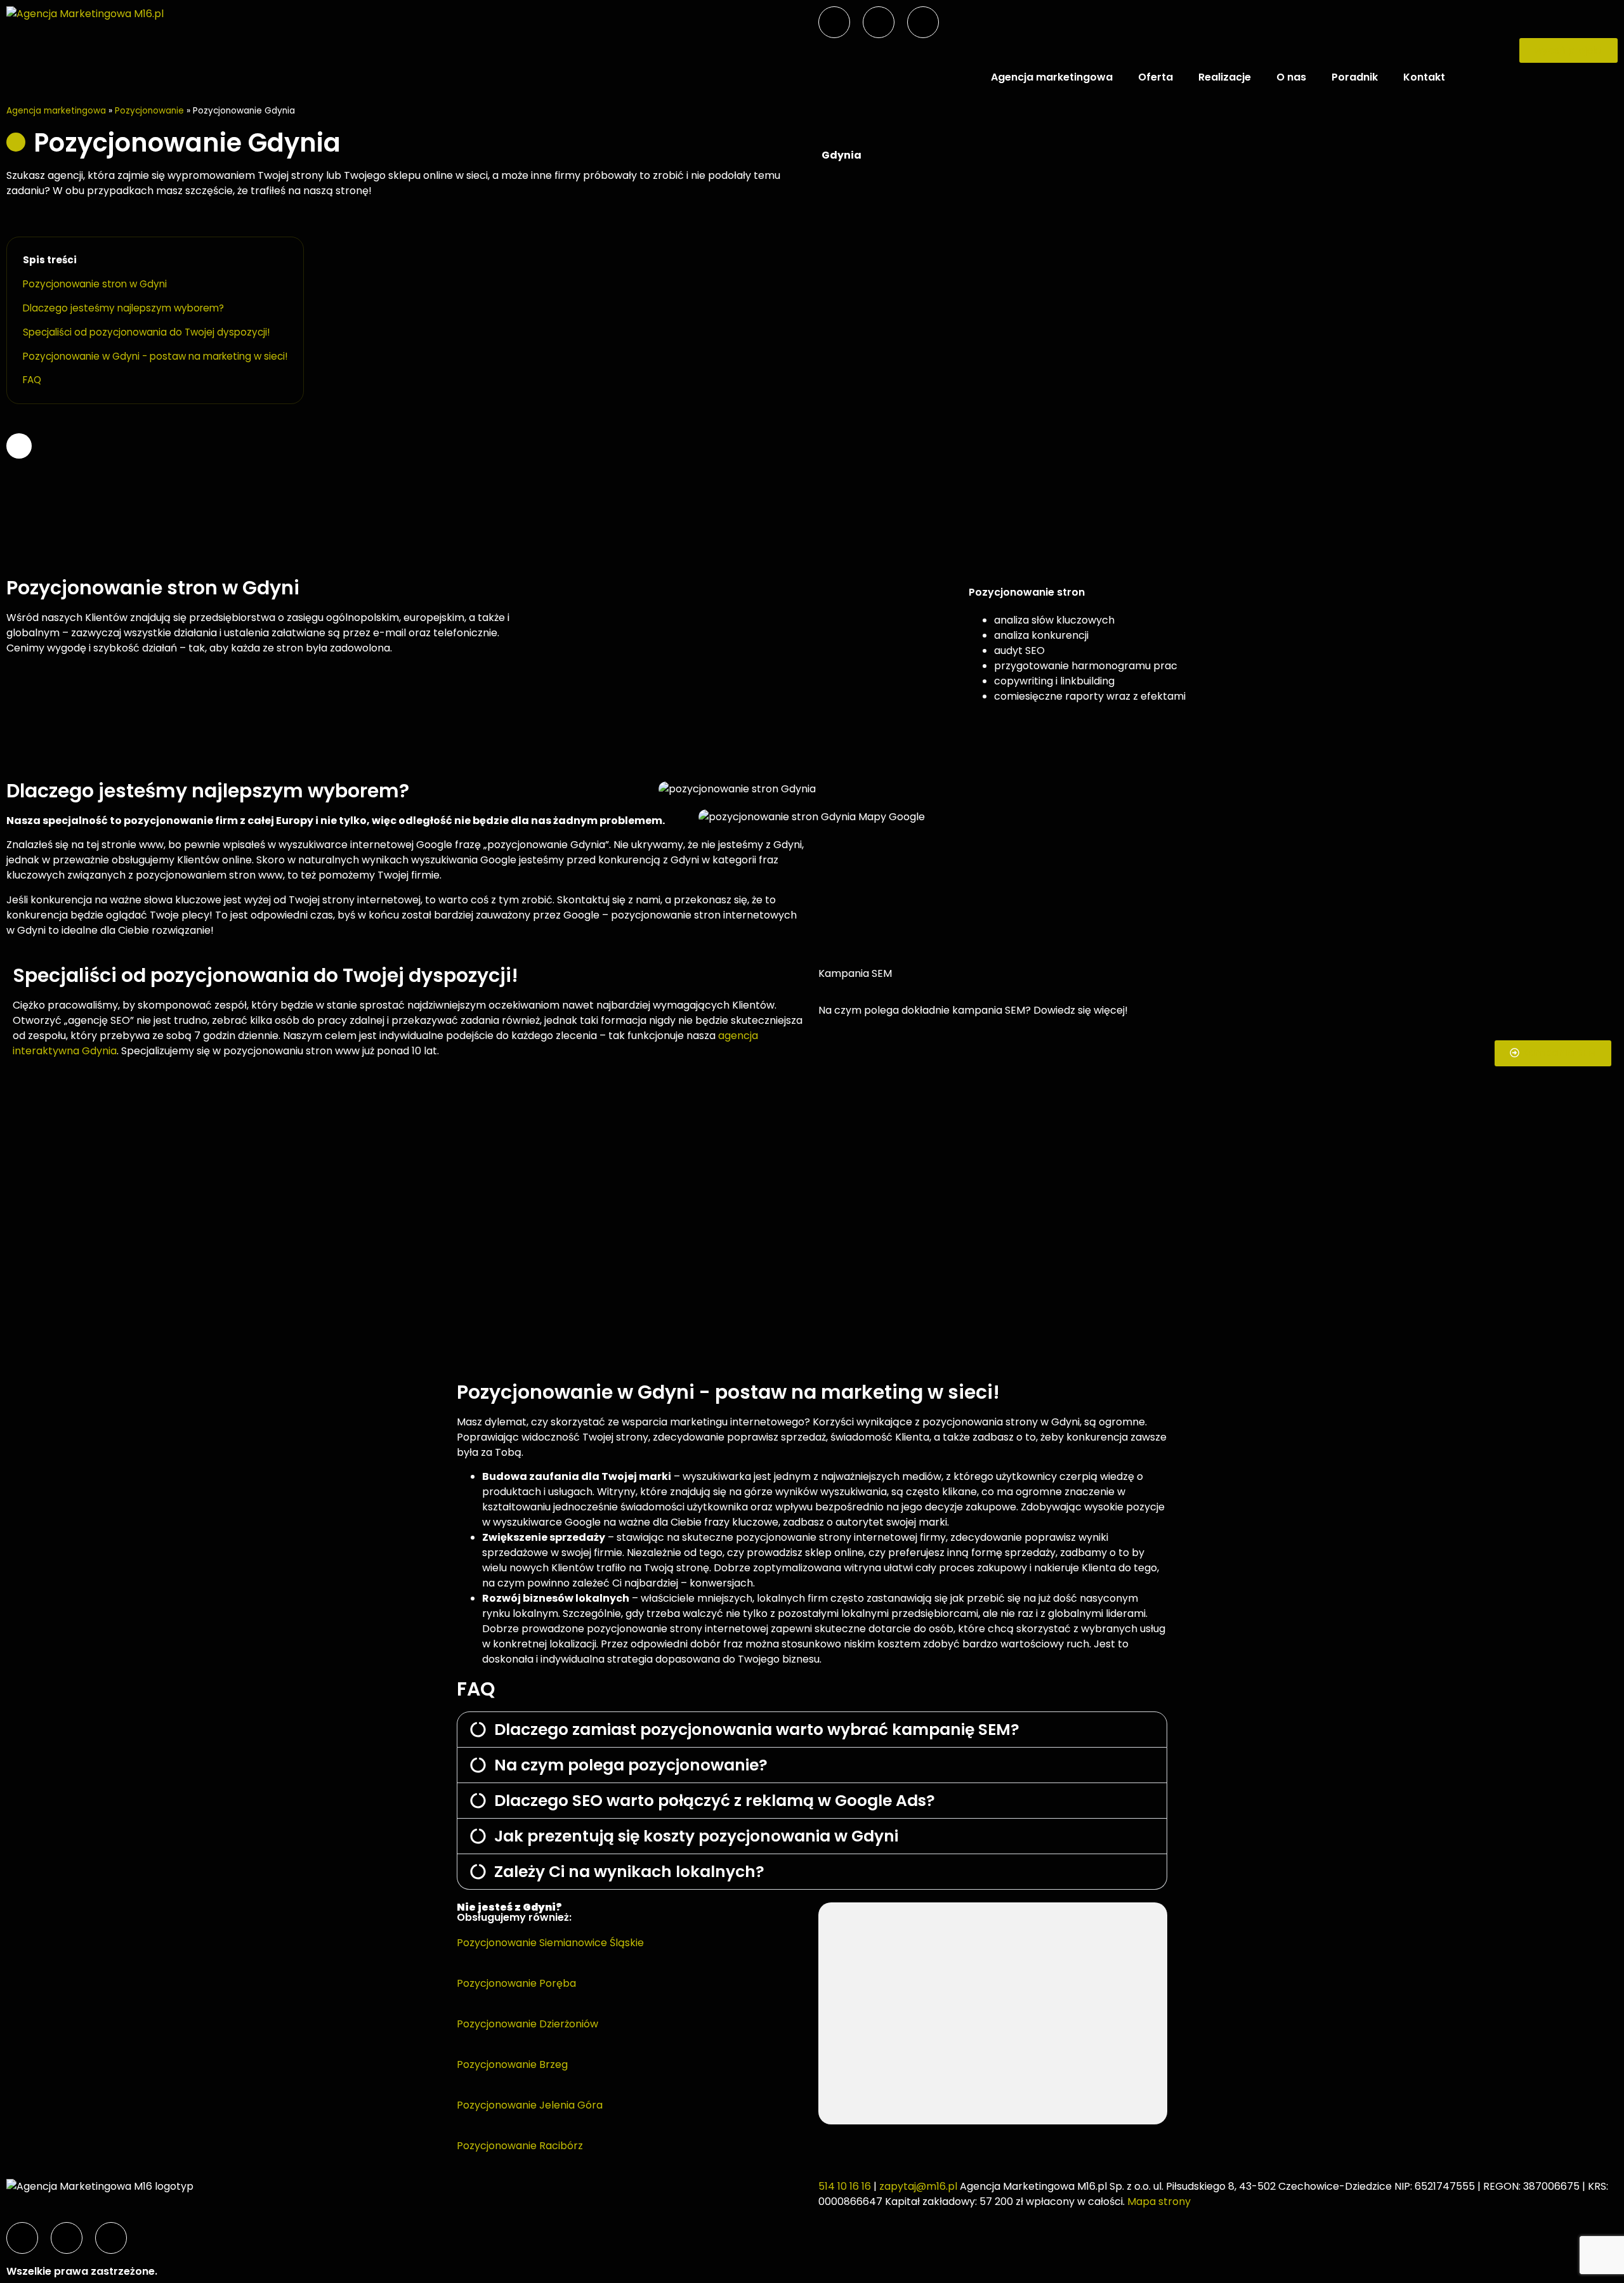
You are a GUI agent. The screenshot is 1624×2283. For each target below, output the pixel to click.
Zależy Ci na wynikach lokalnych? (629, 1872)
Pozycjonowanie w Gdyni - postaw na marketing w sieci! (155, 356)
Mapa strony (1159, 2201)
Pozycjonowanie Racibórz (520, 2146)
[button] (812, 1730)
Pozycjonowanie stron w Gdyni (95, 284)
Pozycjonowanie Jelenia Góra (530, 2105)
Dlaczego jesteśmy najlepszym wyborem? (123, 308)
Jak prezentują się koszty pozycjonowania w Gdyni (696, 1836)
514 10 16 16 (845, 2186)
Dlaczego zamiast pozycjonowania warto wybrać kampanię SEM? (757, 1730)
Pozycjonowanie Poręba (516, 1983)
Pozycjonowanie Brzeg (512, 2064)
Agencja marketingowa (1052, 77)
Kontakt (1424, 77)
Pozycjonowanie (149, 111)
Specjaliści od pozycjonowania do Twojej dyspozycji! (146, 332)
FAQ (32, 380)
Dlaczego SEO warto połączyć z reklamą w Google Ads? (715, 1801)
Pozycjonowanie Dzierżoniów (527, 2024)
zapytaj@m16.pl (918, 2186)
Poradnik (1355, 77)
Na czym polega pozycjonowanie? (631, 1765)
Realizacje (1225, 77)
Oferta (1156, 77)
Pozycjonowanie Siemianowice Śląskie (550, 1943)
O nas (1291, 77)
